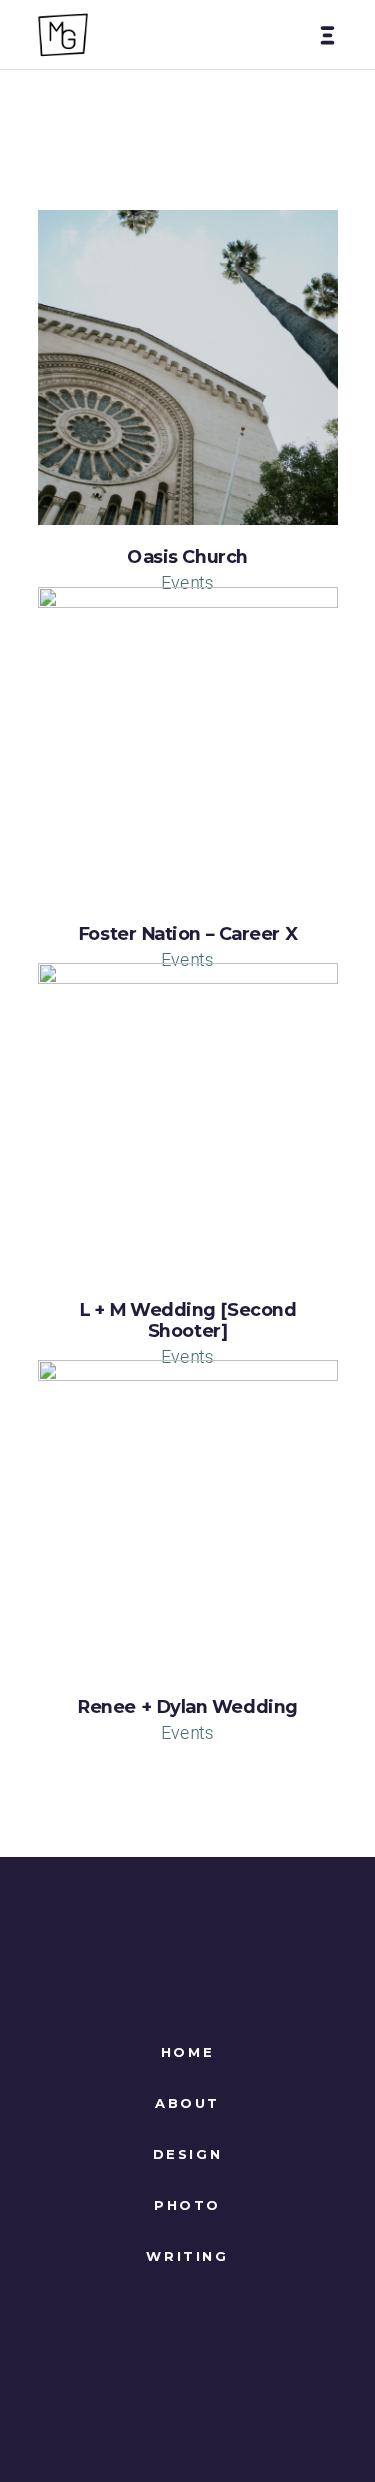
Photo (187, 2205)
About (187, 2103)
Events (187, 582)
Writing (187, 2256)
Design (188, 2154)
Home (187, 2052)
